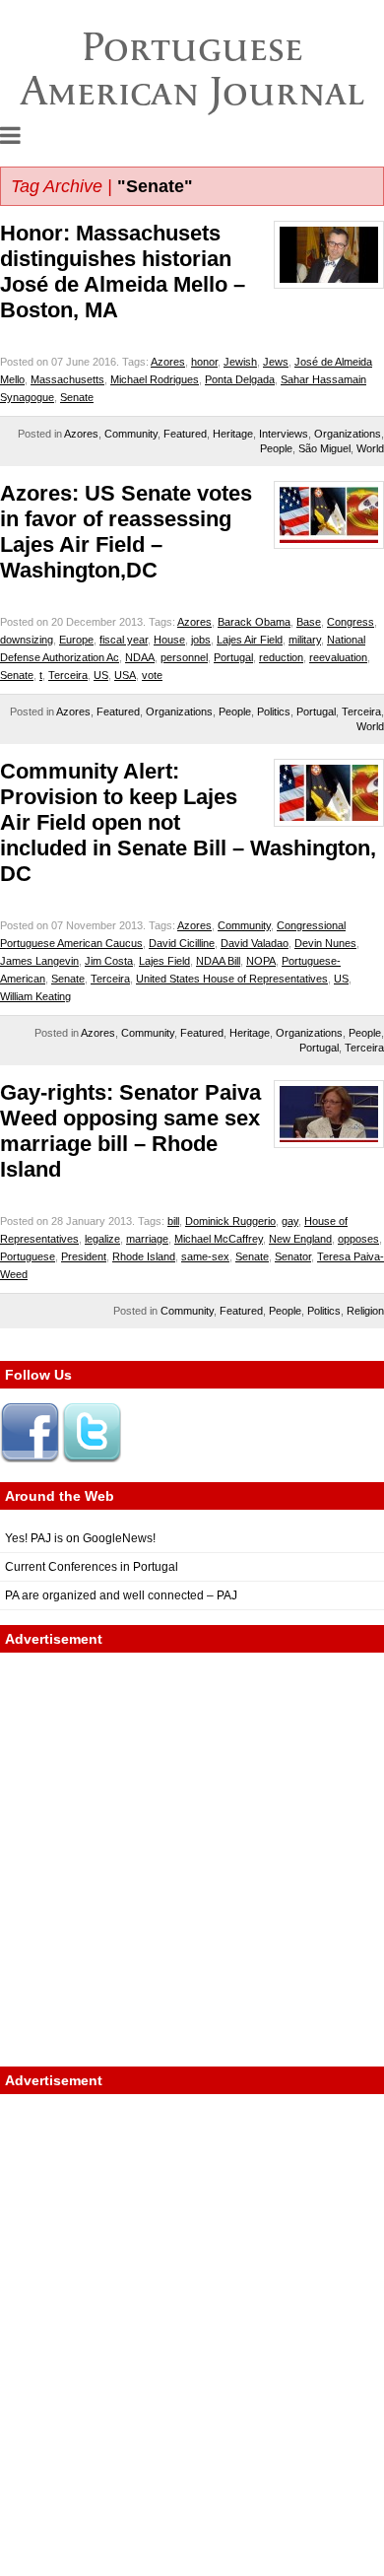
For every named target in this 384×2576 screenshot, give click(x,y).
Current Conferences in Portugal (92, 1567)
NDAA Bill (218, 961)
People (276, 448)
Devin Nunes (325, 943)
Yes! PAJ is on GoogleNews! (80, 1538)
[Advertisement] (192, 1860)
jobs (201, 640)
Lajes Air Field (250, 640)
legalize (102, 1239)
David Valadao (255, 943)
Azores (168, 362)
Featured (185, 434)
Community (131, 434)
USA (125, 675)
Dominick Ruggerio (230, 1221)
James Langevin (39, 961)
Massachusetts (67, 379)
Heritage (233, 434)
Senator (293, 1256)
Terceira (68, 675)
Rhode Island (144, 1256)
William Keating (35, 996)
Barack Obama (254, 622)
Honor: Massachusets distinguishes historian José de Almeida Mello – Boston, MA (123, 271)
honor (204, 362)
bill (173, 1221)
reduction (281, 657)
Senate (77, 397)
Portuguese (28, 1256)
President (84, 1256)
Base (309, 622)
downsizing (27, 640)
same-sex (205, 1256)
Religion (365, 1311)
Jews (276, 362)
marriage (147, 1239)
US (101, 675)
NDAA (140, 657)
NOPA (261, 961)
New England (300, 1239)
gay (290, 1221)
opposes (358, 1239)
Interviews (284, 434)
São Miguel (324, 448)
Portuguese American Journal (192, 68)
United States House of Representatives (232, 979)
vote (152, 675)
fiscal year (124, 640)
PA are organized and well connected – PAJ (121, 1595)
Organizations (348, 434)
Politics (274, 712)
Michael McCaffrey (219, 1239)
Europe (76, 640)
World (370, 448)
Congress (351, 622)
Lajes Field (164, 961)
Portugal (233, 657)
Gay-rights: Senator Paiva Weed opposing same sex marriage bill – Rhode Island (130, 1131)
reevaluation (338, 657)
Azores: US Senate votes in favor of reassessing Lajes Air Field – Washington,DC (126, 532)
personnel (184, 657)
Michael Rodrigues (155, 379)
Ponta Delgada (240, 379)
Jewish (240, 362)
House (169, 640)
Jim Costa (109, 961)
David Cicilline (182, 943)
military (305, 640)
